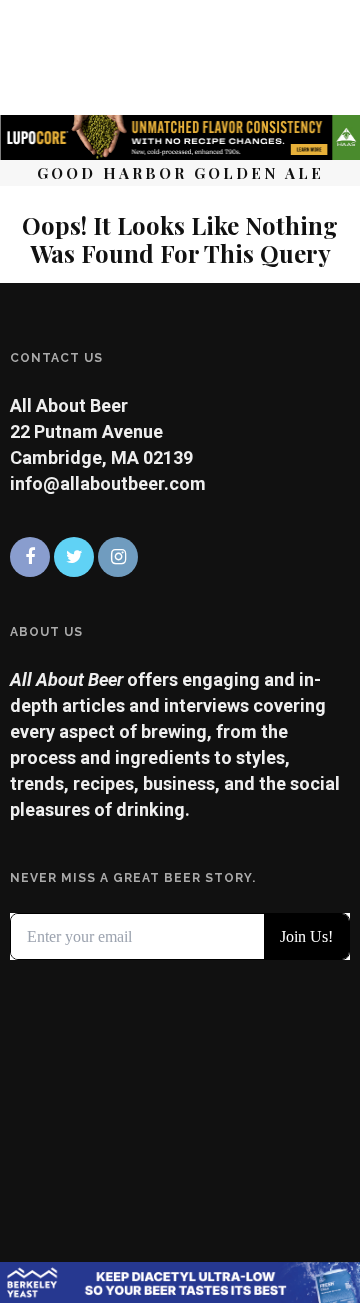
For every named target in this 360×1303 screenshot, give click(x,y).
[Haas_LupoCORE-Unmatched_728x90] (180, 135)
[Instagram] (118, 557)
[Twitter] (74, 557)
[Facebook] (30, 557)
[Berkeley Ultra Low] (180, 1280)
